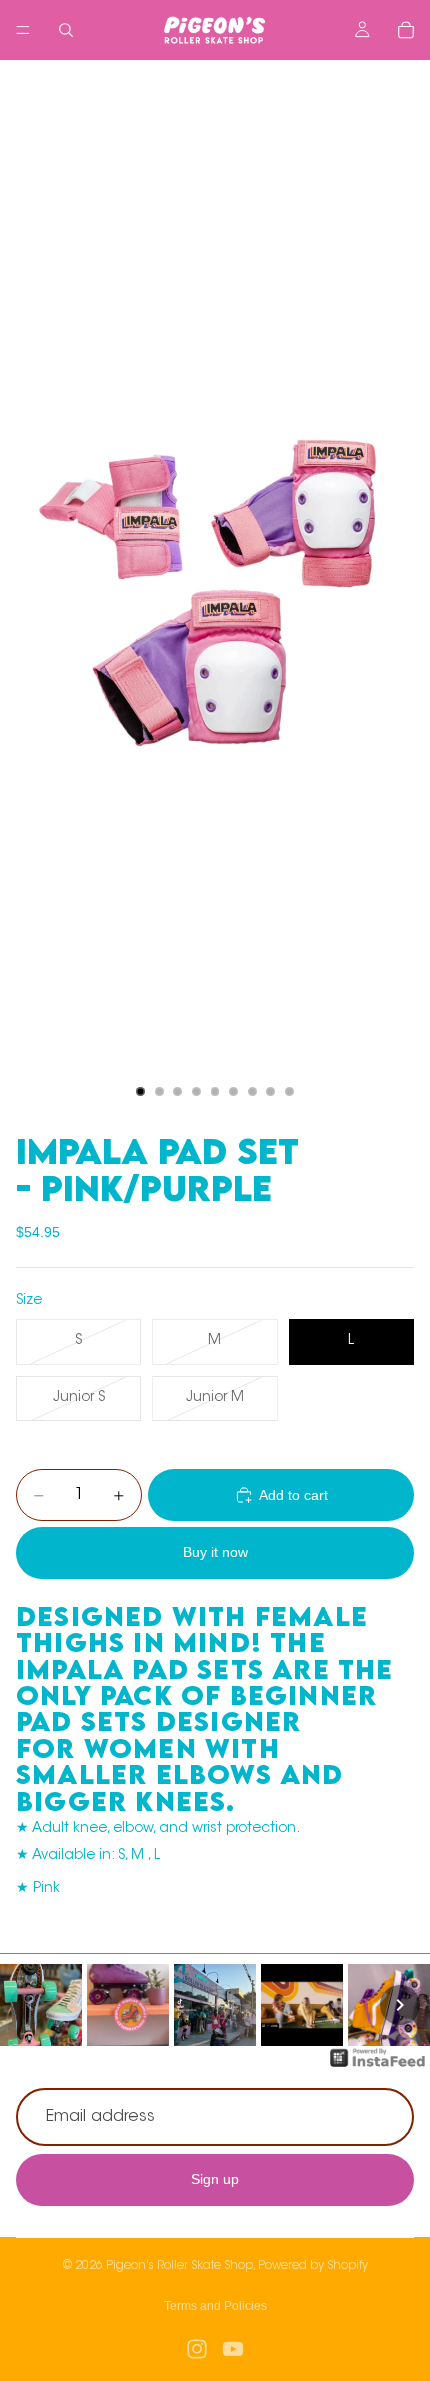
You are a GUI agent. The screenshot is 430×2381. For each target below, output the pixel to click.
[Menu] (23, 30)
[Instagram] (197, 2349)
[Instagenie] (378, 2068)
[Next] (400, 2005)
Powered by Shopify (313, 2266)
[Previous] (30, 2005)
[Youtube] (233, 2349)
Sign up (215, 2180)
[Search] (66, 30)
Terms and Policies (215, 2306)
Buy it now (215, 1552)
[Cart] (406, 30)
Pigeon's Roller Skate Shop (179, 2266)
